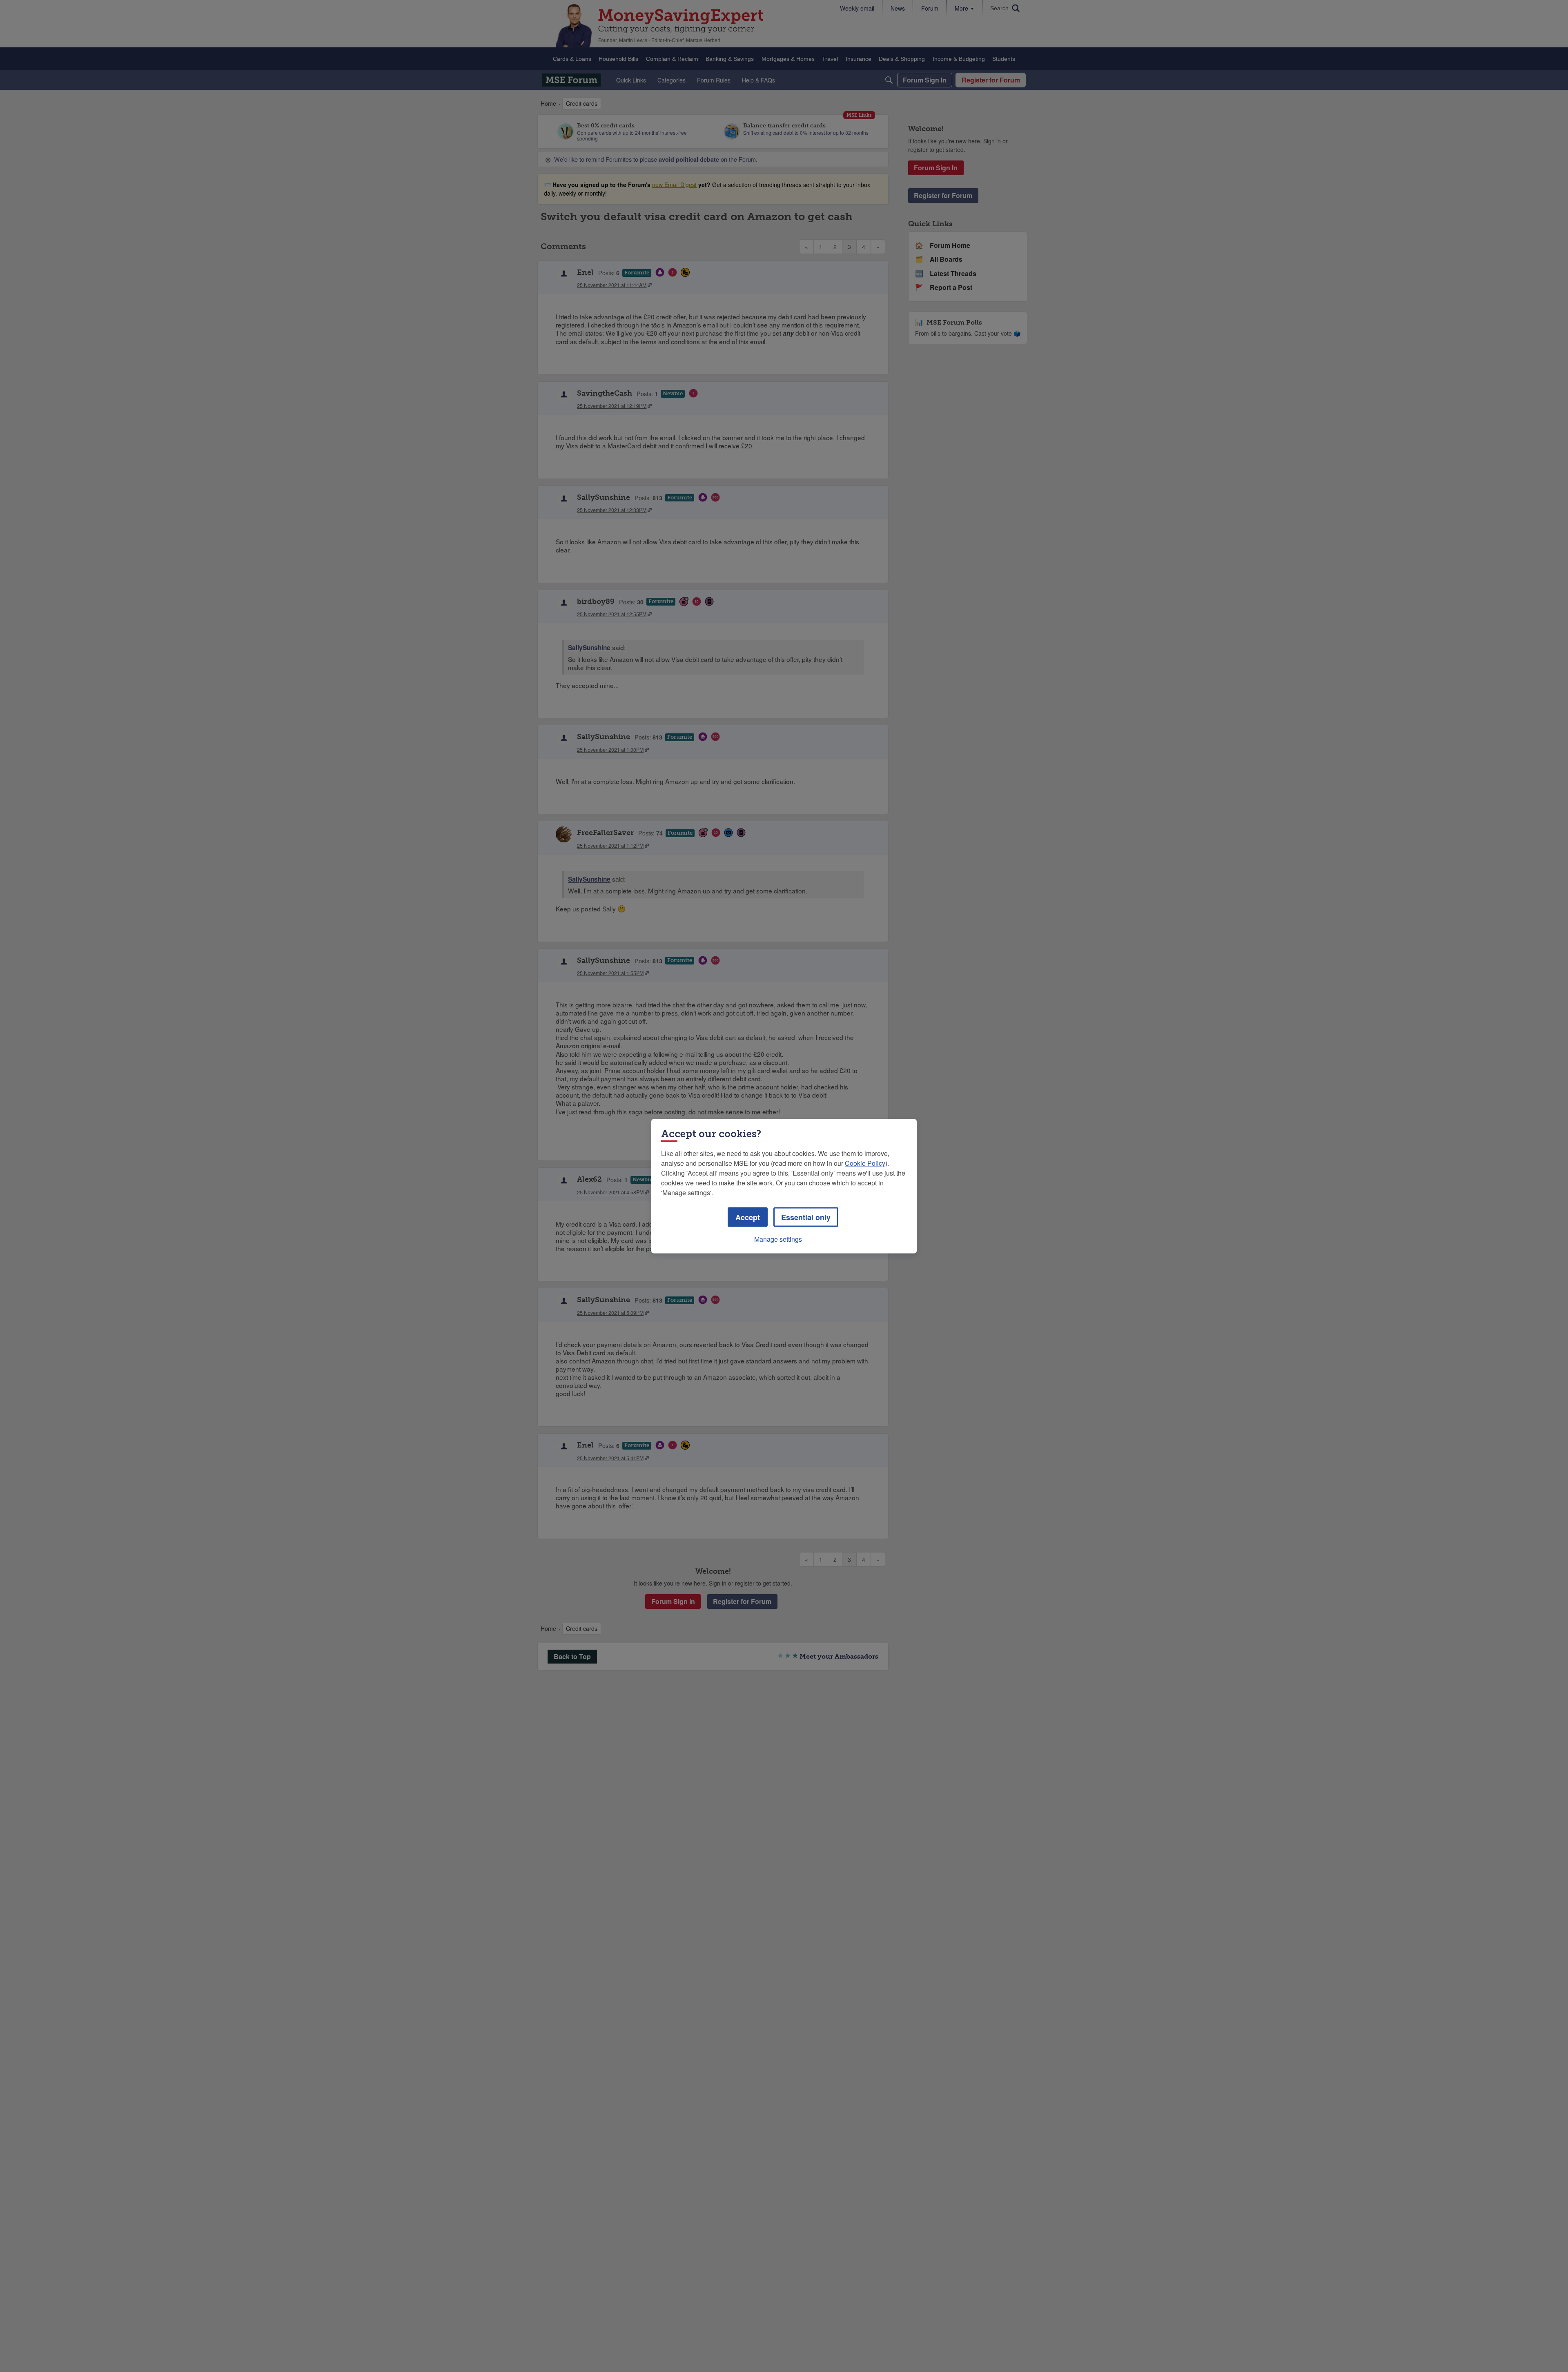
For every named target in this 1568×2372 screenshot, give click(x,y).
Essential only (806, 1217)
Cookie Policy (865, 1163)
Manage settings (778, 1239)
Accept (748, 1217)
